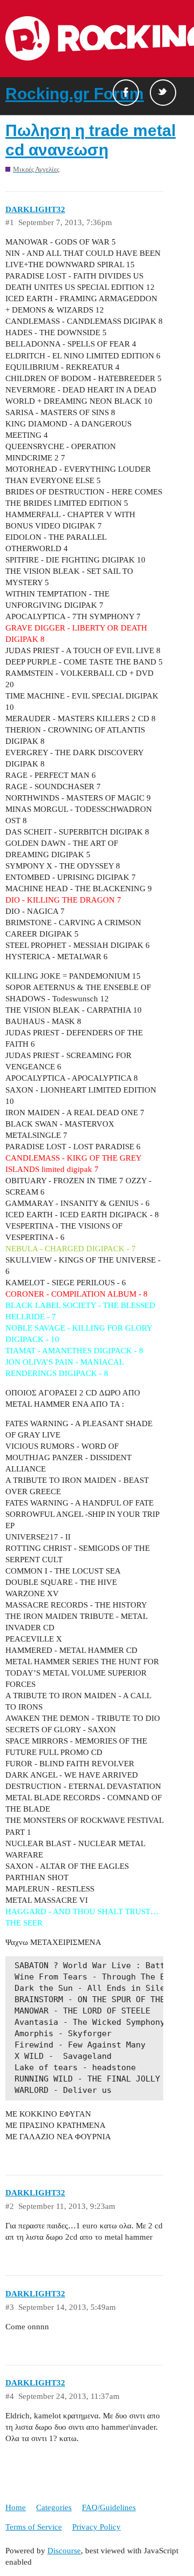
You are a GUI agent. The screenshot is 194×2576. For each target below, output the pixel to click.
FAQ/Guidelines (109, 2507)
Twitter (163, 93)
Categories (54, 2507)
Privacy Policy (96, 2527)
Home (16, 2507)
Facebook (126, 93)
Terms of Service (34, 2527)
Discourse (64, 2551)
